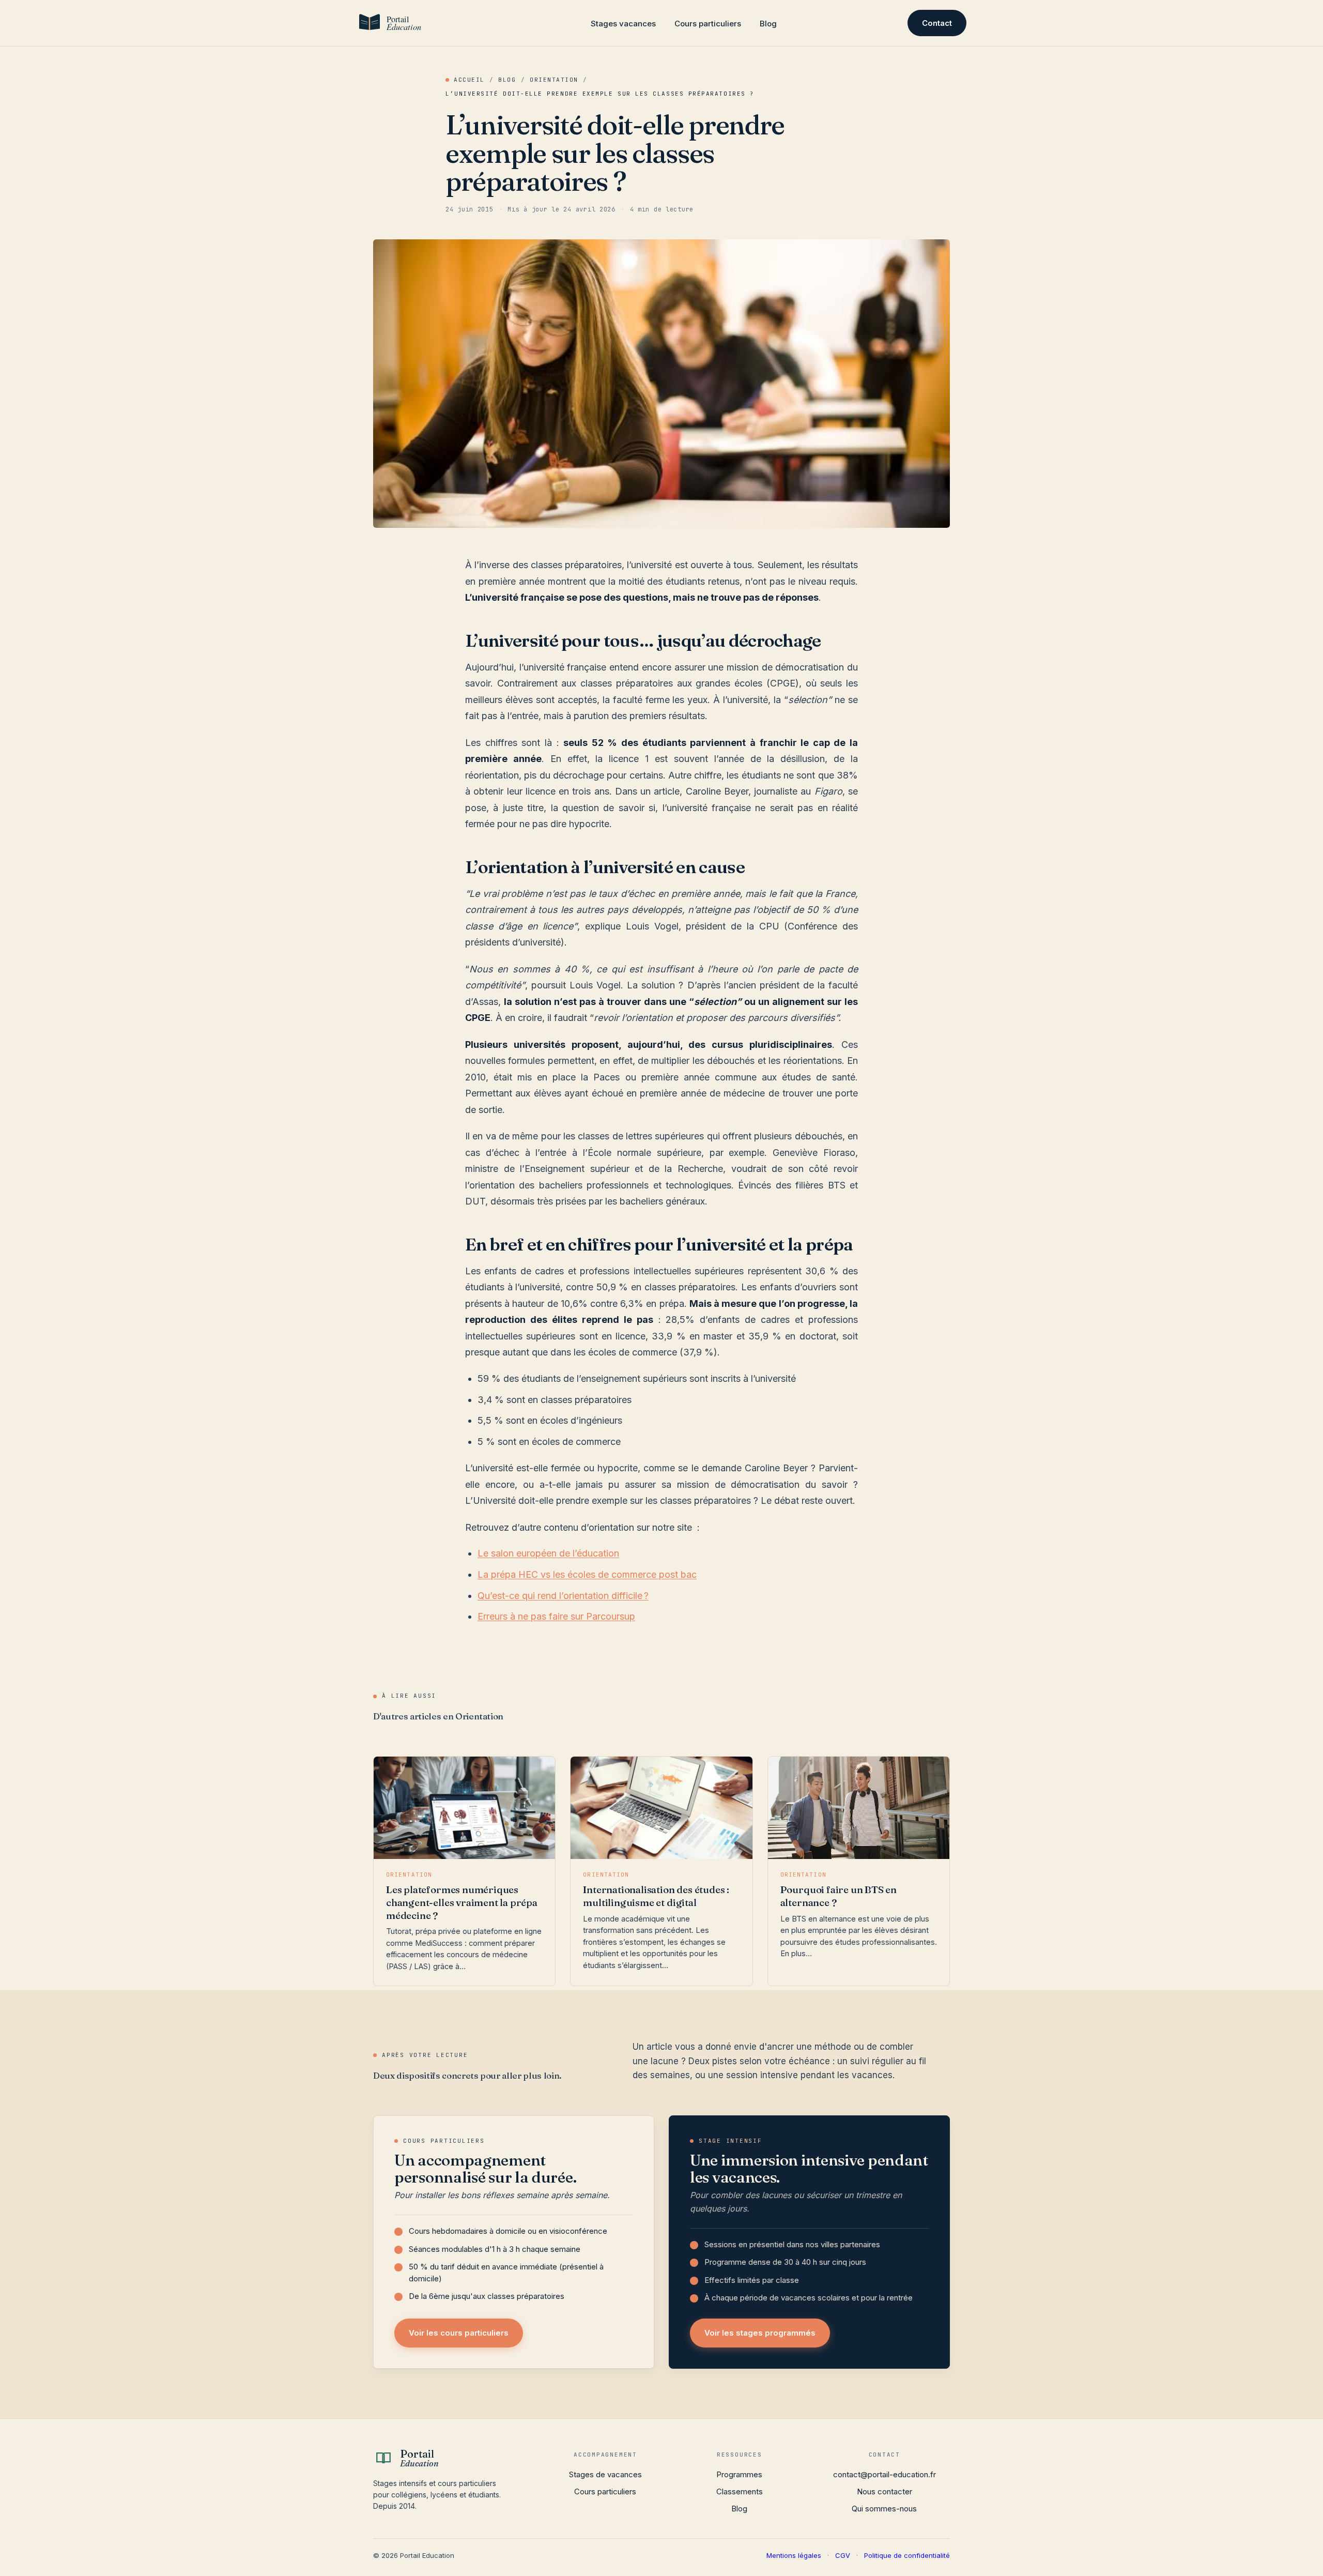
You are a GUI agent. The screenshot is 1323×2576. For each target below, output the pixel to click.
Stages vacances (623, 24)
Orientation (554, 80)
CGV (843, 2555)
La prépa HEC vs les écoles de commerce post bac (587, 1574)
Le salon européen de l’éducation (548, 1553)
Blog (768, 24)
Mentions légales (794, 2555)
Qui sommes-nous (884, 2509)
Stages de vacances (605, 2474)
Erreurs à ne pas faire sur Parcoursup (556, 1616)
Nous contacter (884, 2491)
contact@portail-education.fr (884, 2474)
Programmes (739, 2474)
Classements (740, 2491)
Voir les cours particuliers (459, 2333)
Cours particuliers (708, 24)
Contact (937, 23)
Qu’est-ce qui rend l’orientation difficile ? (563, 1596)
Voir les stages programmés (760, 2333)
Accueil (469, 80)
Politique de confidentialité (907, 2555)
